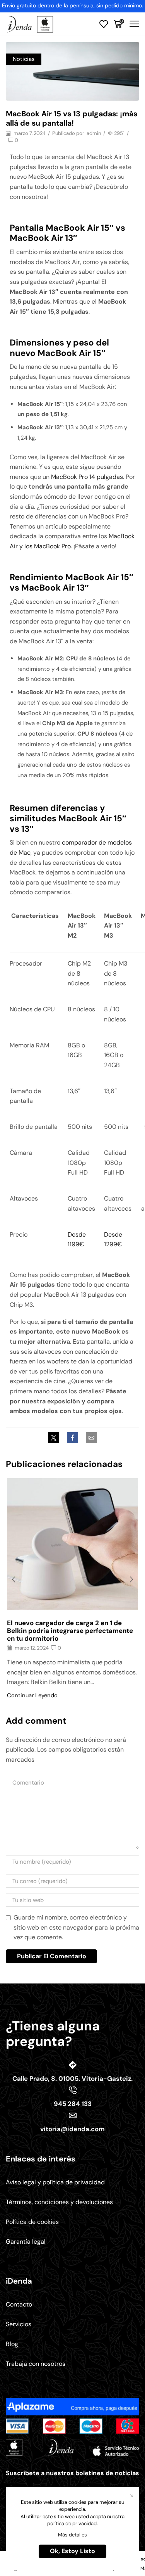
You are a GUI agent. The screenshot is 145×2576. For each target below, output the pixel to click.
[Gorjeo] (55, 1438)
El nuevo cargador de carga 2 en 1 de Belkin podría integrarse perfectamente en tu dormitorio (70, 1631)
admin (94, 133)
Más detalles (72, 2535)
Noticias (24, 59)
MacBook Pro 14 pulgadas (87, 477)
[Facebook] (72, 1438)
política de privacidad (72, 2523)
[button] (14, 1580)
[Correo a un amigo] (90, 1438)
